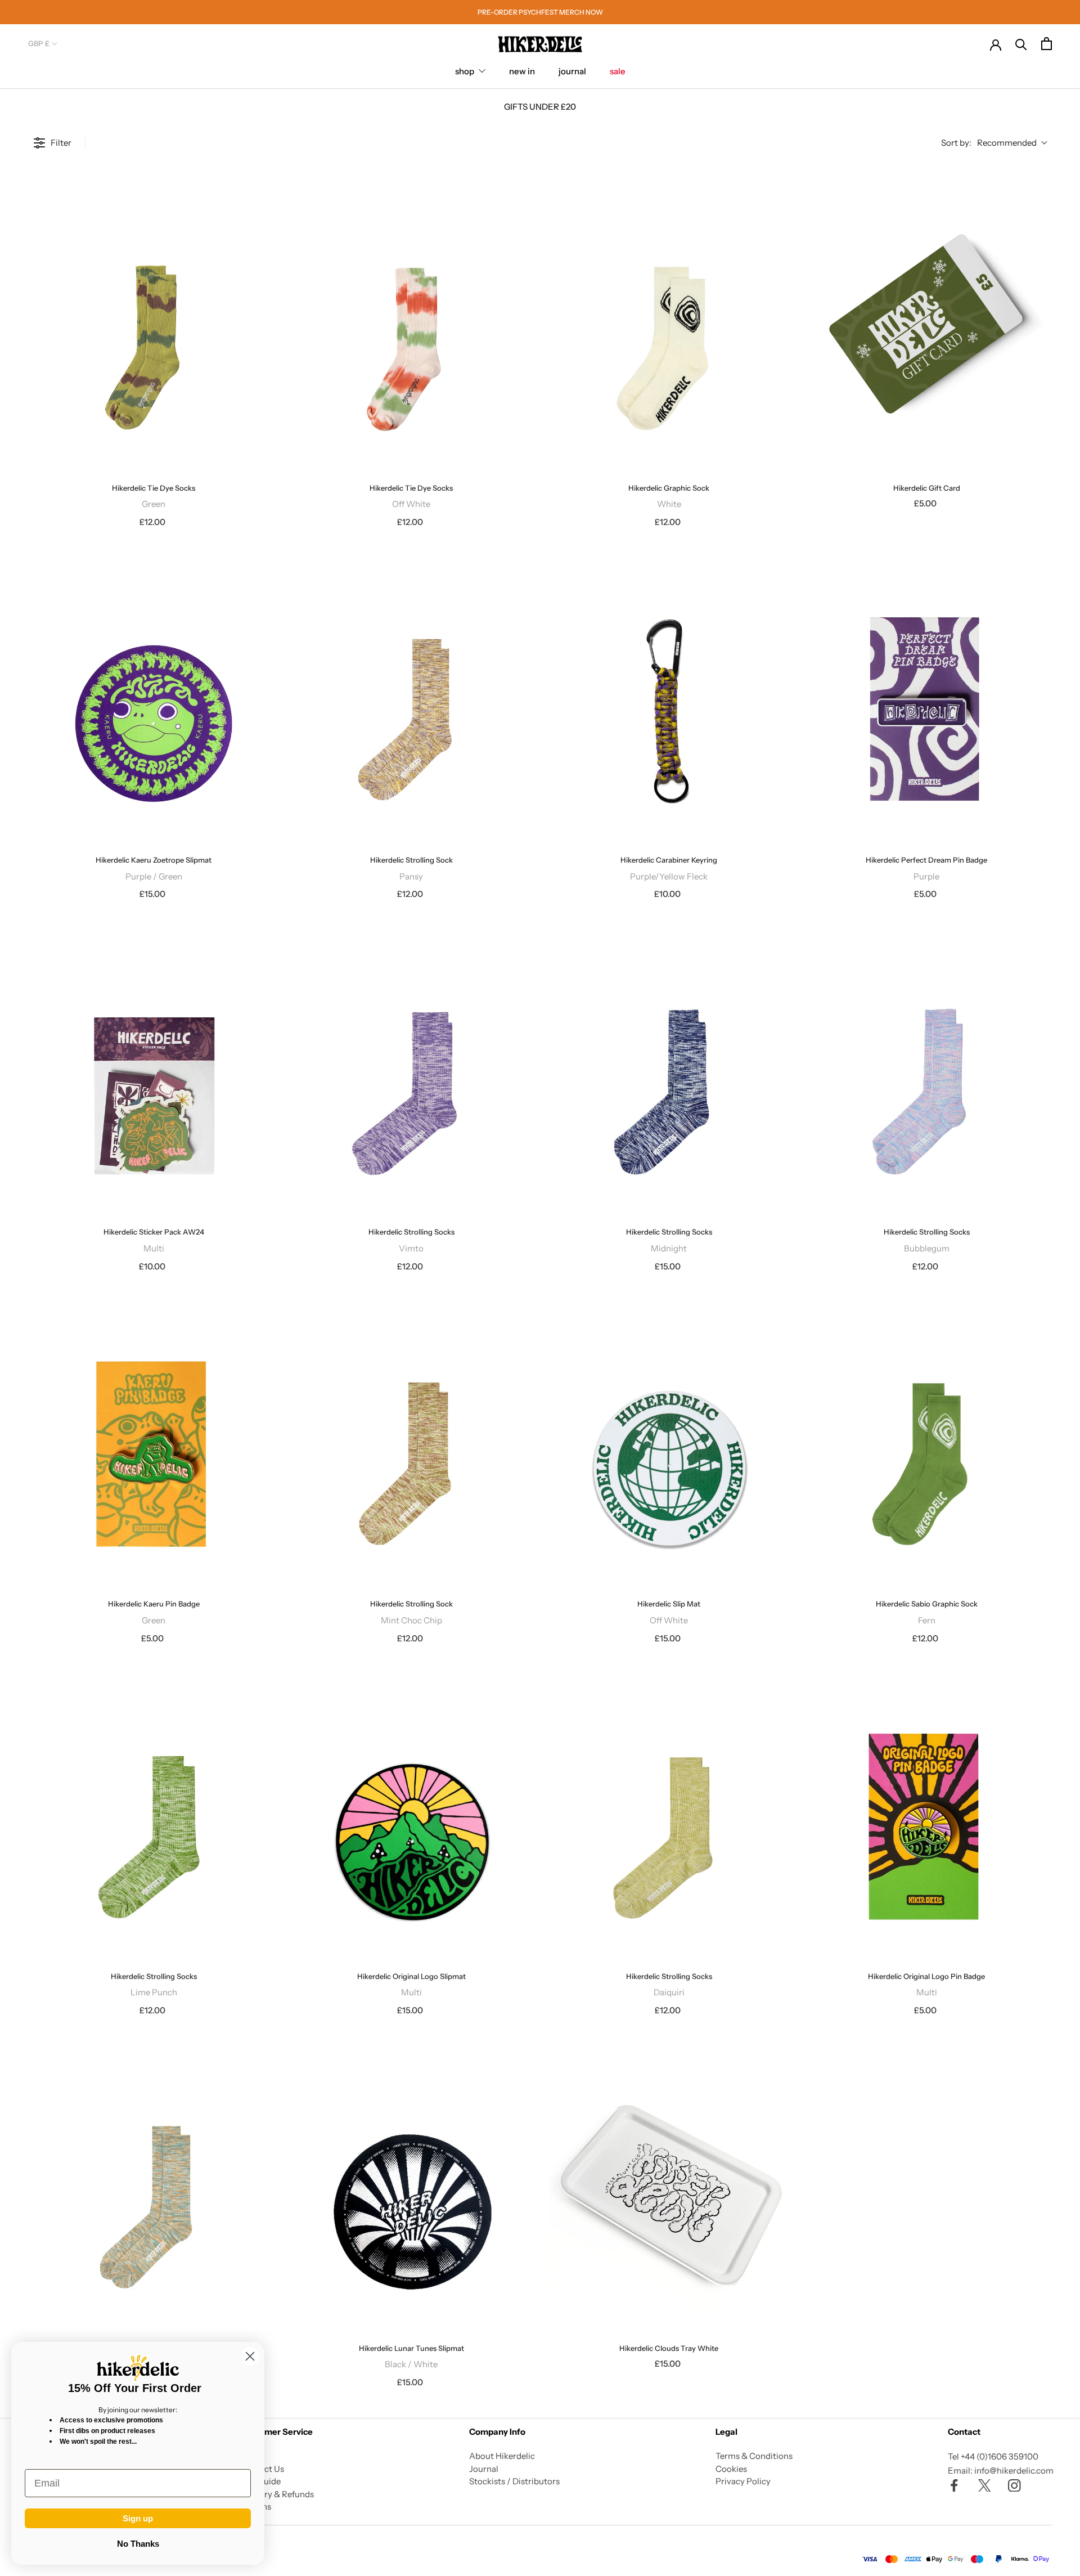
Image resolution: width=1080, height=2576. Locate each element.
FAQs (251, 2456)
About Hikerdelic (502, 2456)
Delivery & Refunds (277, 2494)
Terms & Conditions (754, 2456)
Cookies (731, 2469)
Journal (484, 2469)
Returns (256, 2507)
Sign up (138, 2518)
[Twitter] (985, 2485)
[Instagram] (1014, 2485)
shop (465, 71)
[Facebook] (954, 2485)
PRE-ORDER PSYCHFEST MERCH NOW (540, 12)
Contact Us (262, 2469)
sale (618, 71)
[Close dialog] (250, 2356)
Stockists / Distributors (514, 2481)
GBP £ (39, 43)
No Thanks (138, 2544)
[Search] (1021, 44)
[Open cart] (1047, 44)
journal (572, 71)
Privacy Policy (743, 2481)
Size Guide (260, 2481)
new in (522, 71)
